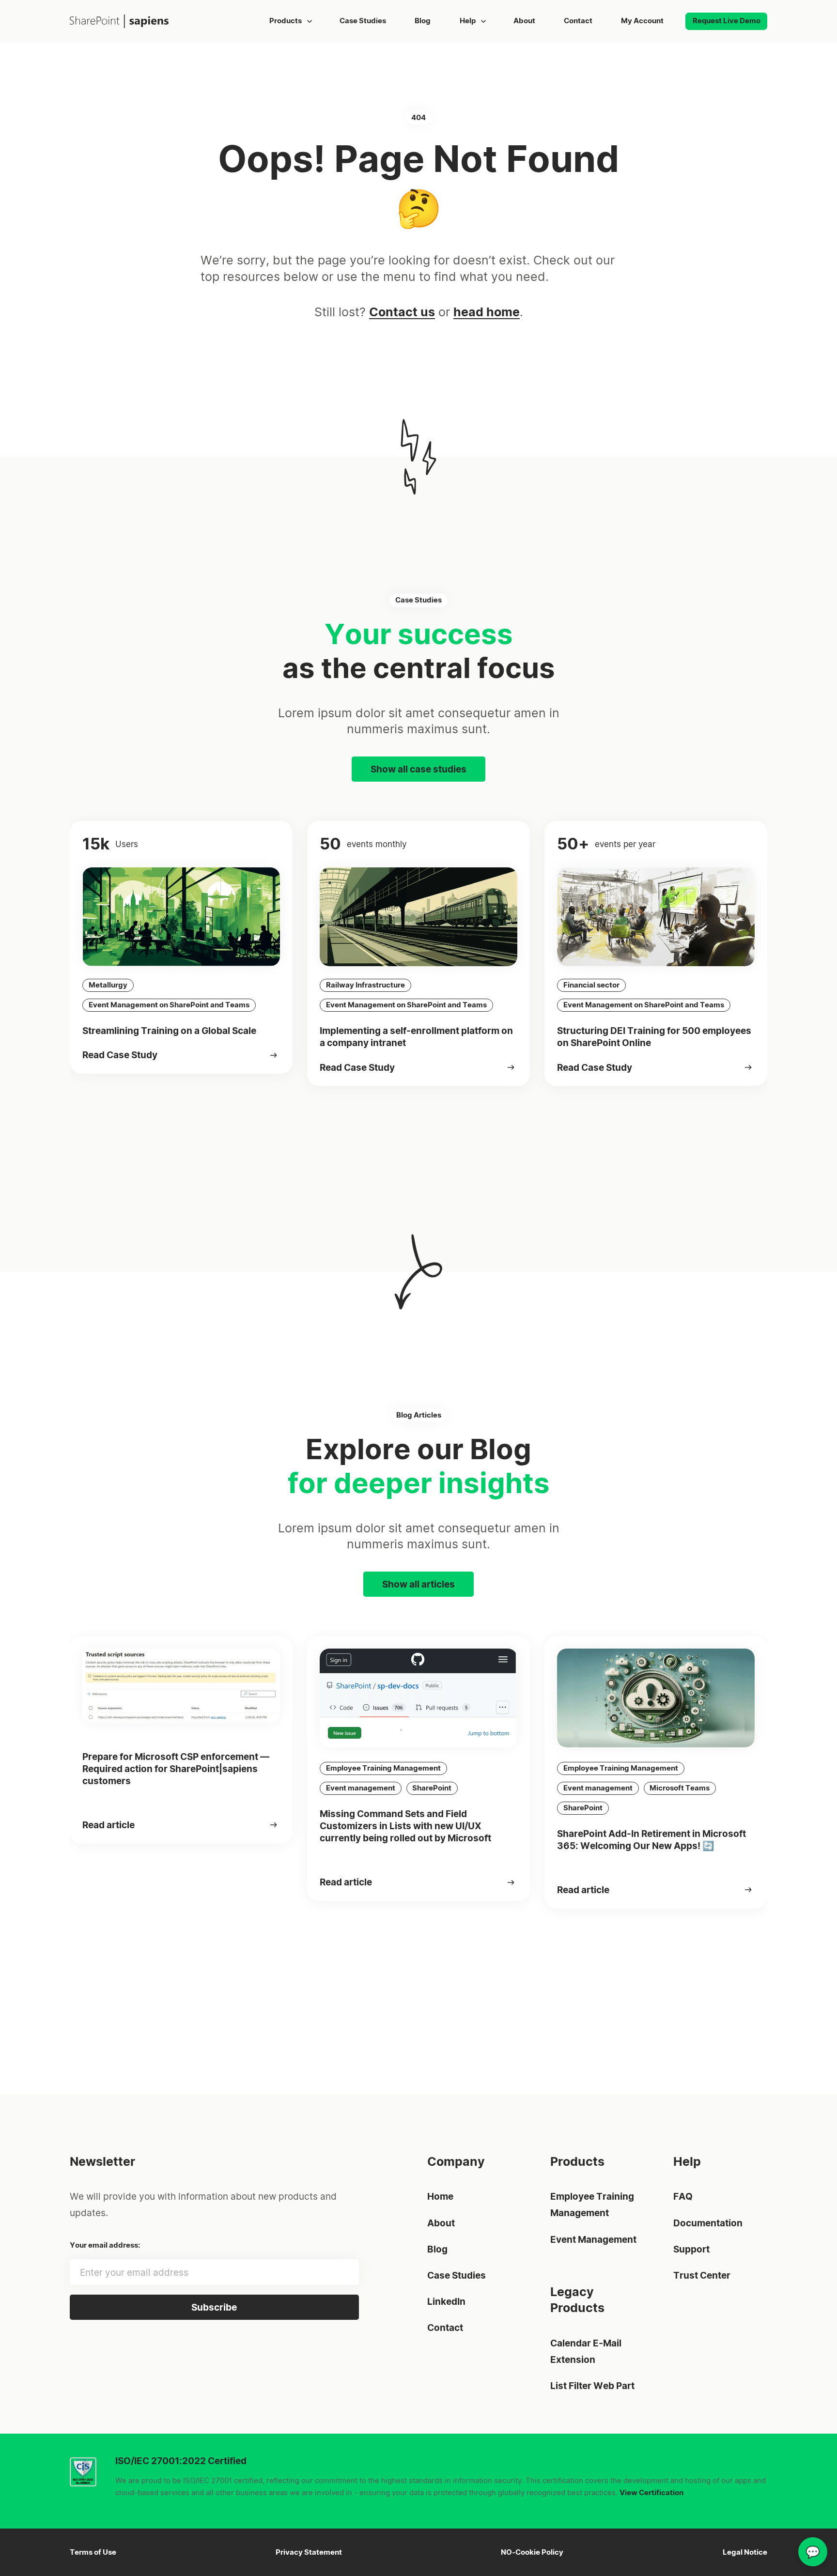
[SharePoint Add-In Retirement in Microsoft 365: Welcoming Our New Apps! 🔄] (749, 1890)
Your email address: (105, 2245)
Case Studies (363, 21)
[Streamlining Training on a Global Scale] (274, 1055)
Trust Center (702, 2275)
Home (440, 2196)
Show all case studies (418, 769)
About (524, 21)
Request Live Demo (726, 21)
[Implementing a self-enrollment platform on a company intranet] (511, 1067)
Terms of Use (93, 2552)
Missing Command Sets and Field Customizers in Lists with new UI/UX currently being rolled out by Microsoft (406, 1826)
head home (487, 312)
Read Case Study (120, 1055)
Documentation (708, 2223)
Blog (423, 21)
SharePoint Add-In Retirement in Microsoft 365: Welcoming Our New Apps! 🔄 (651, 1840)
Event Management (593, 2239)
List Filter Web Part (592, 2386)
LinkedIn (446, 2301)
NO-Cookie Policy (532, 2552)
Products (286, 21)
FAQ (683, 2196)
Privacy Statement (309, 2552)
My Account (642, 21)
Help (467, 21)
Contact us (402, 312)
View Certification (651, 2493)
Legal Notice (745, 2552)
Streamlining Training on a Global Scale (169, 1031)
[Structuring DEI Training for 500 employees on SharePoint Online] (749, 1067)
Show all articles (418, 1584)
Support (691, 2249)
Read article (108, 1825)
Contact (578, 21)
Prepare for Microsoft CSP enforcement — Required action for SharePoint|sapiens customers (176, 1769)
